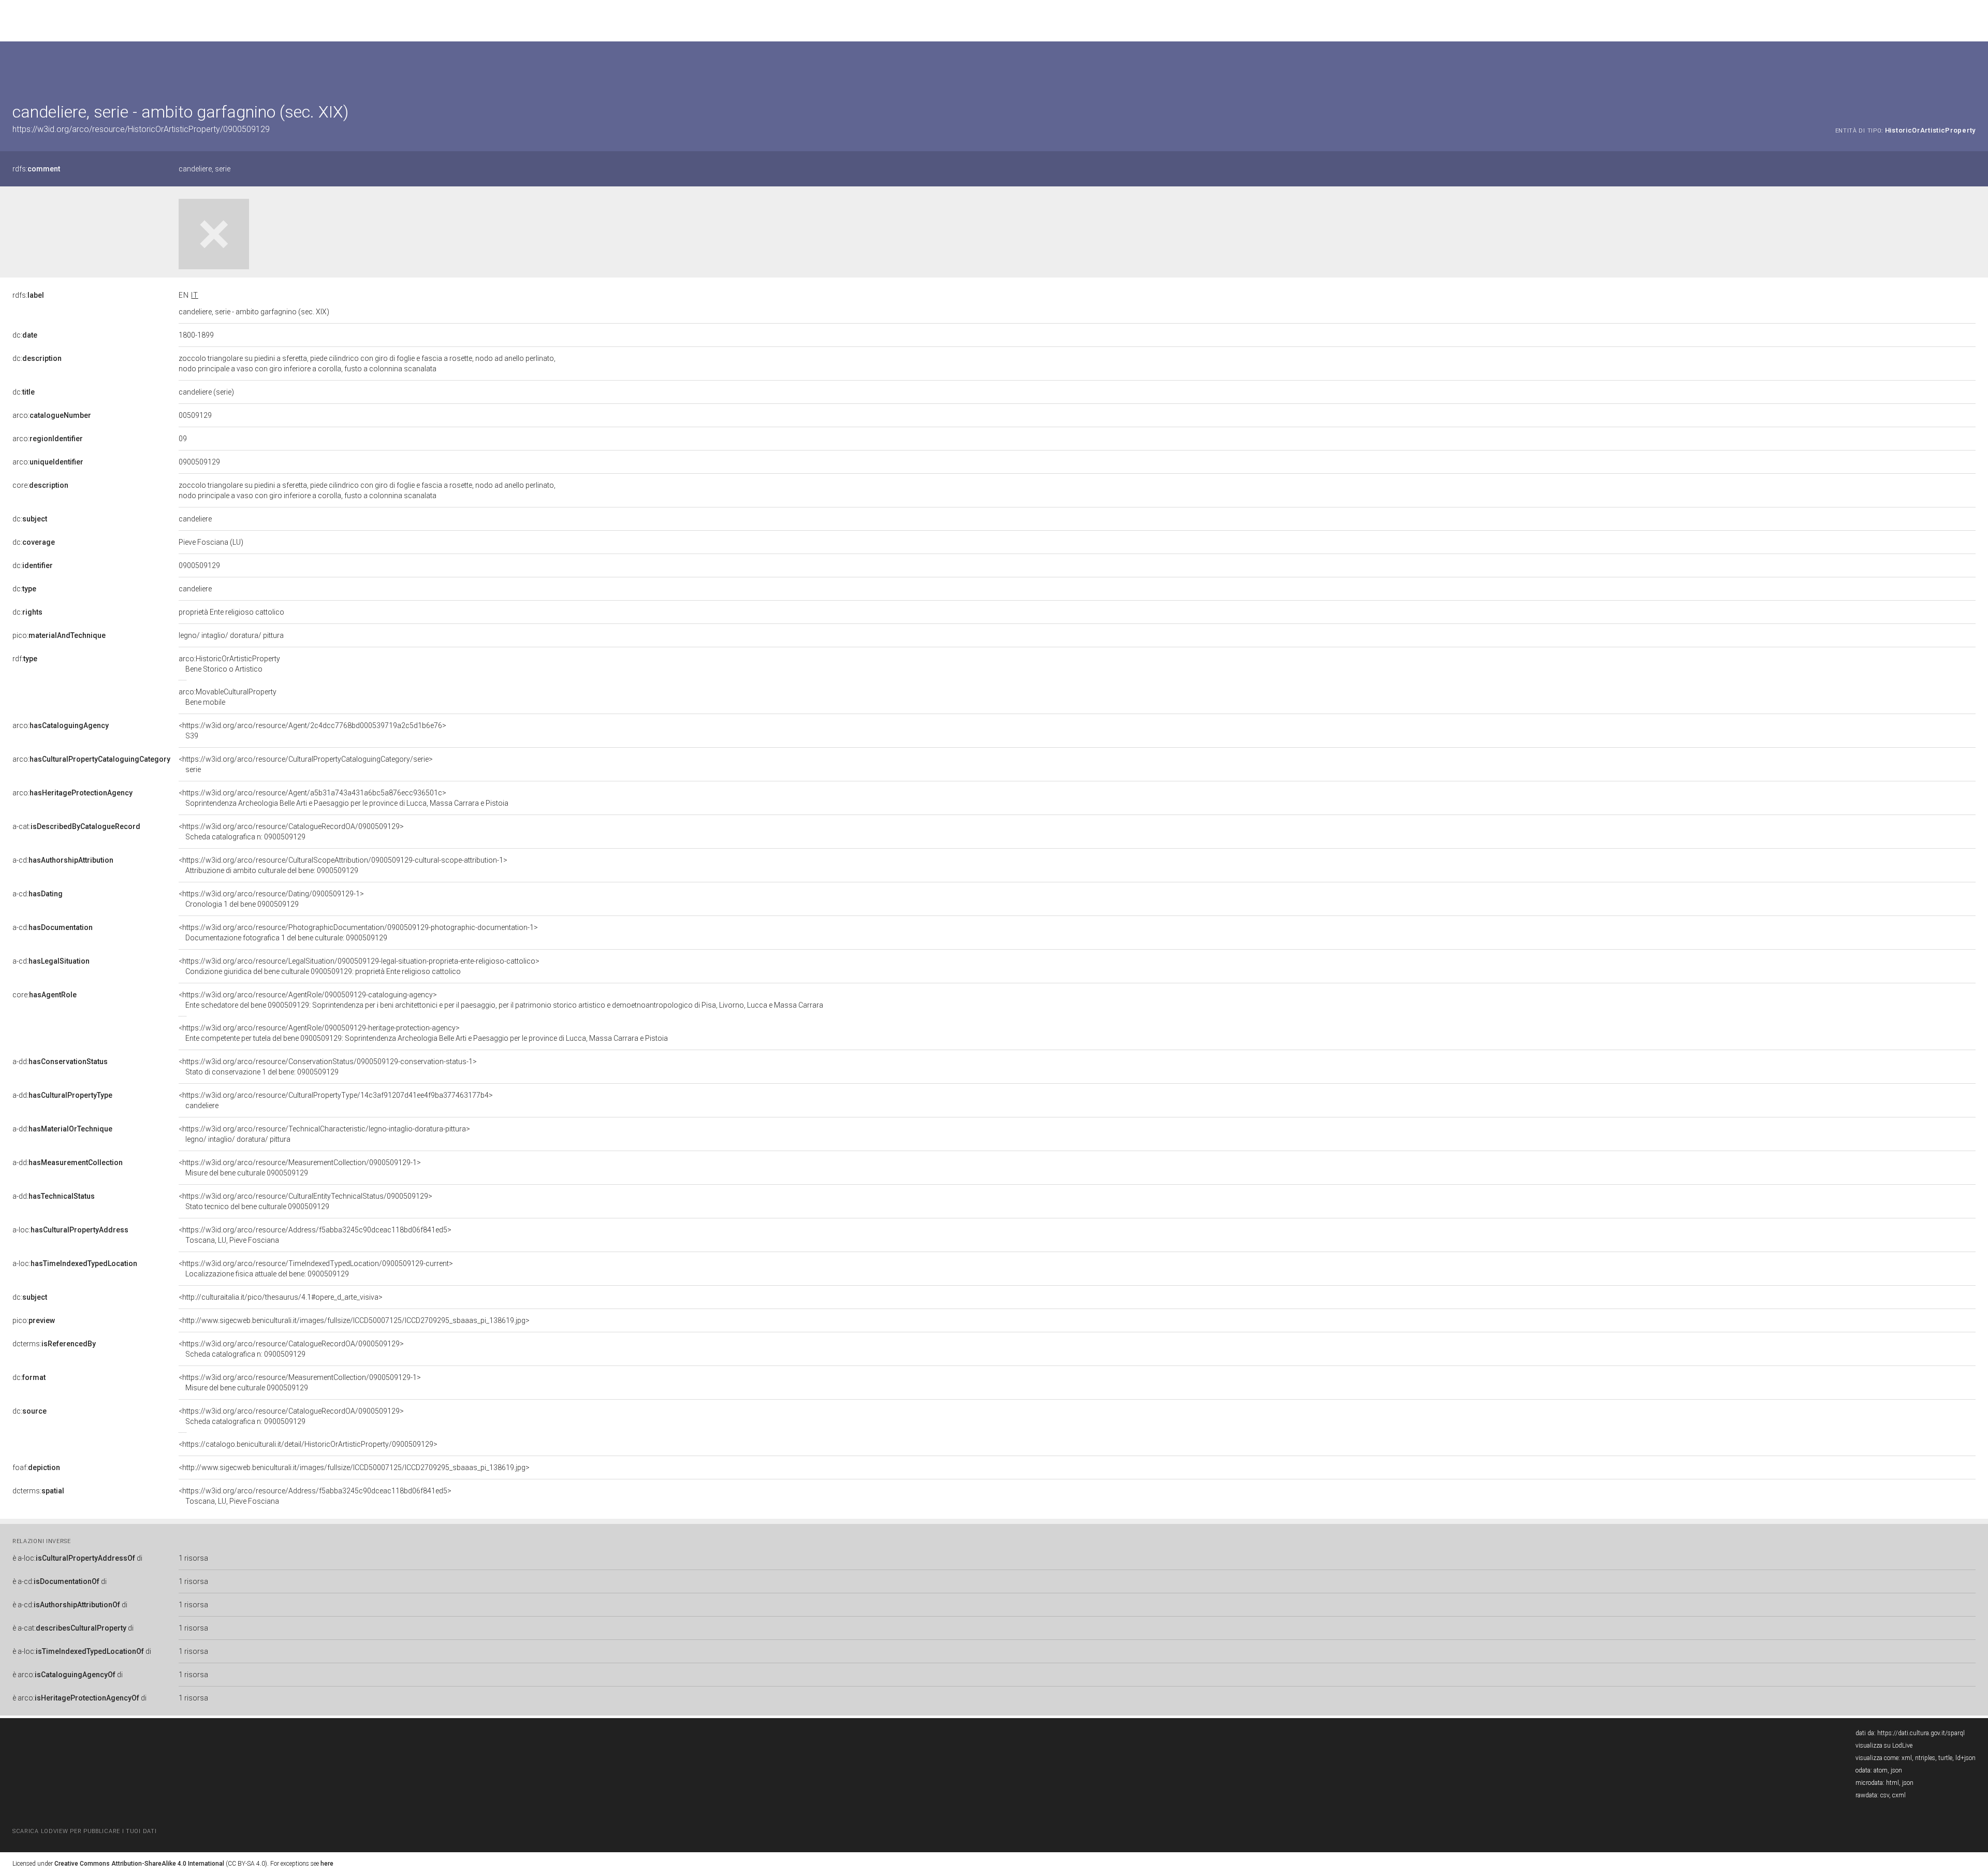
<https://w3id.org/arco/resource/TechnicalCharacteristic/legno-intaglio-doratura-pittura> (324, 1134)
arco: (52, 415)
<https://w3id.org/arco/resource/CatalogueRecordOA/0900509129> (291, 832)
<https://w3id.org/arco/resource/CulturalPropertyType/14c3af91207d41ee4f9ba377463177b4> (336, 1100)
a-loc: (70, 1230)
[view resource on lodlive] (1971, 67)
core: (40, 485)
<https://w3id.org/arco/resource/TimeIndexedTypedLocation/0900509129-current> (316, 1269)
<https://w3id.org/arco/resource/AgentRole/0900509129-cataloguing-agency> (501, 1000)
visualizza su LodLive (1884, 1746)
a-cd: (63, 860)
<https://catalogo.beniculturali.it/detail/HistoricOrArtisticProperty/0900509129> (308, 1444)
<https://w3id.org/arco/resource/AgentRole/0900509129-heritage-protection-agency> (423, 1033)
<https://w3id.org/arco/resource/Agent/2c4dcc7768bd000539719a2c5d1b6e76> (312, 731)
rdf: (25, 659)
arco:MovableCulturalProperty (228, 697)
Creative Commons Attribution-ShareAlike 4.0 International (139, 1864)
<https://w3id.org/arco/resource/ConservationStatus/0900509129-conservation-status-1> (328, 1067)
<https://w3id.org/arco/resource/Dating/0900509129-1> (271, 899)
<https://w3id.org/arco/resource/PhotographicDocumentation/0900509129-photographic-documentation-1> (358, 933)
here (327, 1864)
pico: (59, 635)
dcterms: (54, 1344)
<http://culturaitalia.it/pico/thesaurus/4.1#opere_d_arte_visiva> (281, 1297)
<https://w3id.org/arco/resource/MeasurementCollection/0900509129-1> (300, 1168)
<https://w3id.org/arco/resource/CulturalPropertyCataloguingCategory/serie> (306, 764)
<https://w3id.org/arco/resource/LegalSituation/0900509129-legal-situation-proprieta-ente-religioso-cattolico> (359, 966)
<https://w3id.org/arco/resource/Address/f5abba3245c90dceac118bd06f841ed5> (315, 1235)
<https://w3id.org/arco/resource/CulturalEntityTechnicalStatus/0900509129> (305, 1201)
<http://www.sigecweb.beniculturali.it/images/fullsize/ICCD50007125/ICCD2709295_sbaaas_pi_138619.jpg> (354, 1320)
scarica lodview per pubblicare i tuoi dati (84, 1831)
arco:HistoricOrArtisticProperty (229, 664)
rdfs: (36, 169)
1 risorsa (193, 1558)
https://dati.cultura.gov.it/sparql (1921, 1733)
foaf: (36, 1467)
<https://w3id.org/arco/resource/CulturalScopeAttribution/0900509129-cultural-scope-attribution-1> (343, 865)
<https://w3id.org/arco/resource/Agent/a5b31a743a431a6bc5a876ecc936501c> (343, 798)
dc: (25, 335)
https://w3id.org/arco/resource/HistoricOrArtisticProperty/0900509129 (141, 129)
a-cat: (76, 826)
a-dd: (60, 1062)
